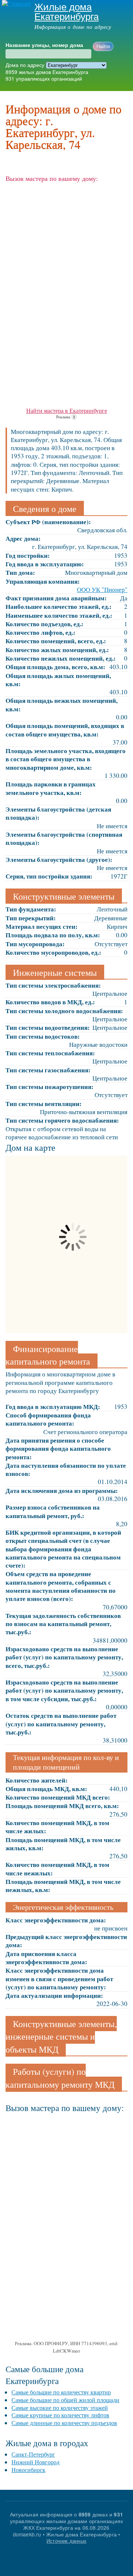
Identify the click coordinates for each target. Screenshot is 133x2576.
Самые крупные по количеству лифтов (60, 2415)
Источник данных (66, 2541)
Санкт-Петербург (33, 2454)
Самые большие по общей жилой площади (65, 2400)
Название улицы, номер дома (44, 45)
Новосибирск (28, 2470)
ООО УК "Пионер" (102, 589)
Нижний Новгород (35, 2462)
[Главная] (15, 4)
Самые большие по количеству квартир (61, 2392)
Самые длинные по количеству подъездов (64, 2423)
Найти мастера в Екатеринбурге (67, 410)
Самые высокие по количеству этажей (60, 2408)
